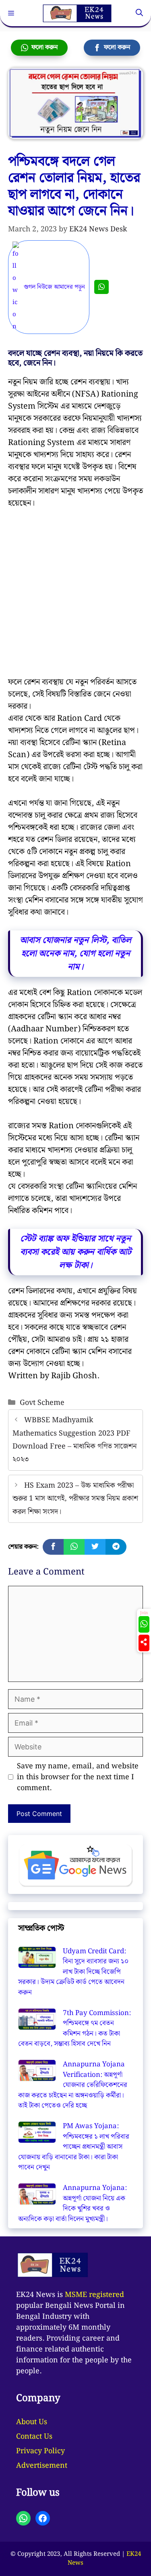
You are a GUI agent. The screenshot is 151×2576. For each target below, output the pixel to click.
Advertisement (42, 2466)
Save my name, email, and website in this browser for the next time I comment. (78, 1777)
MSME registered (94, 2295)
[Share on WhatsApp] (74, 1547)
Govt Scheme (42, 1403)
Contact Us (34, 2436)
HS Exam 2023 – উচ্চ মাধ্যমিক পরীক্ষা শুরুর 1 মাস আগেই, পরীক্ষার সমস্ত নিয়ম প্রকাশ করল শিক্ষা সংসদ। (75, 1499)
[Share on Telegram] (116, 1547)
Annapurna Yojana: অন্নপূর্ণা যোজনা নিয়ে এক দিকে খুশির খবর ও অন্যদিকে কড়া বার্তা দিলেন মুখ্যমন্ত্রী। (72, 2203)
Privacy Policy (40, 2451)
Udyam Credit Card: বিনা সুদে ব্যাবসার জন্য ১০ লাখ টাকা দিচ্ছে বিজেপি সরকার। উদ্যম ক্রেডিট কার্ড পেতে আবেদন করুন (73, 1972)
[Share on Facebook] (53, 1547)
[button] (139, 13)
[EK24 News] (77, 13)
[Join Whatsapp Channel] (101, 287)
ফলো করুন (43, 47)
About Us (32, 2422)
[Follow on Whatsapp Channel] (144, 1624)
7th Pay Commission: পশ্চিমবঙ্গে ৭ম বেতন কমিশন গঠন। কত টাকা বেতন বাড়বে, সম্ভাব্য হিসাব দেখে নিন (74, 2029)
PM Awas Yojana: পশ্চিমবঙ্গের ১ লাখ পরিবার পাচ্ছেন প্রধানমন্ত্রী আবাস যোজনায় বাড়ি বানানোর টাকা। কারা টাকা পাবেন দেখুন (74, 2147)
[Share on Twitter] (95, 1547)
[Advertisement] (75, 597)
